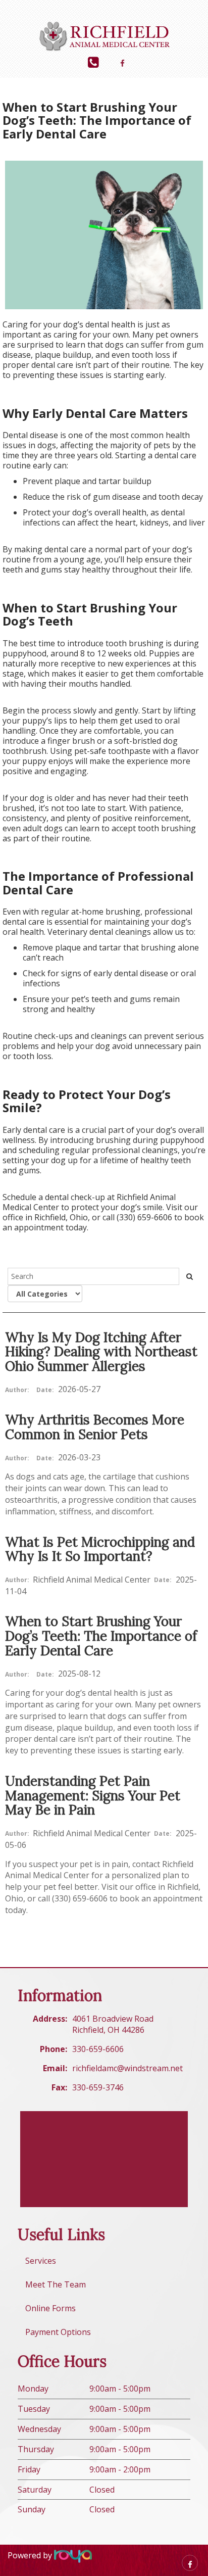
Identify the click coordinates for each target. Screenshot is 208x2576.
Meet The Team (56, 2284)
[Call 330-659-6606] (93, 62)
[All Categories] (45, 1294)
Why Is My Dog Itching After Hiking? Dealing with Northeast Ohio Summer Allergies (101, 1352)
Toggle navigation (22, 14)
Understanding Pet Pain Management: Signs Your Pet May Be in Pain (93, 1795)
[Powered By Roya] (73, 2556)
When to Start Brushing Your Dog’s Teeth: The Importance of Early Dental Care (101, 1636)
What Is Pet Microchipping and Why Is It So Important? (100, 1549)
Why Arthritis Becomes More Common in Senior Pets (95, 1427)
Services (41, 2261)
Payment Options (58, 2332)
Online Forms (50, 2308)
